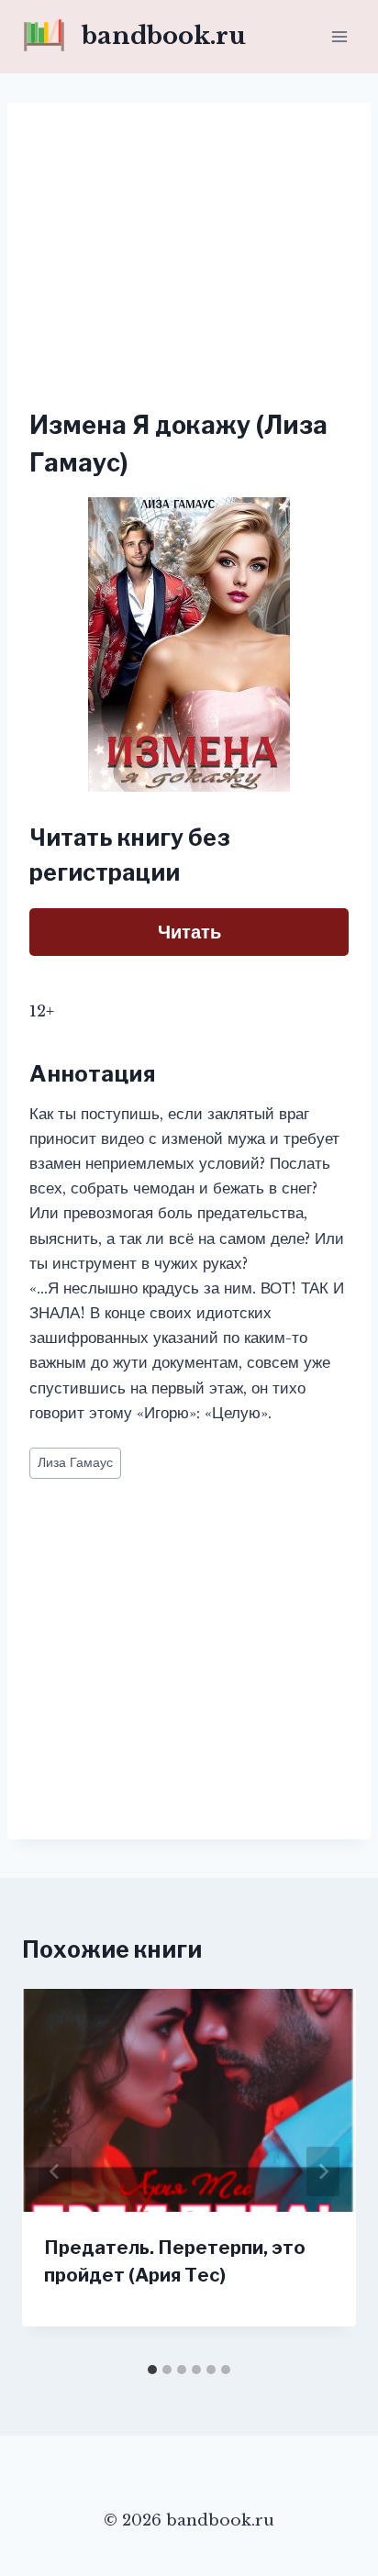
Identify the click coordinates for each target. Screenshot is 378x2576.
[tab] (152, 2370)
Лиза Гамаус (75, 1463)
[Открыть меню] (339, 36)
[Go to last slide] (55, 2171)
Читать (189, 932)
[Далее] (323, 2171)
